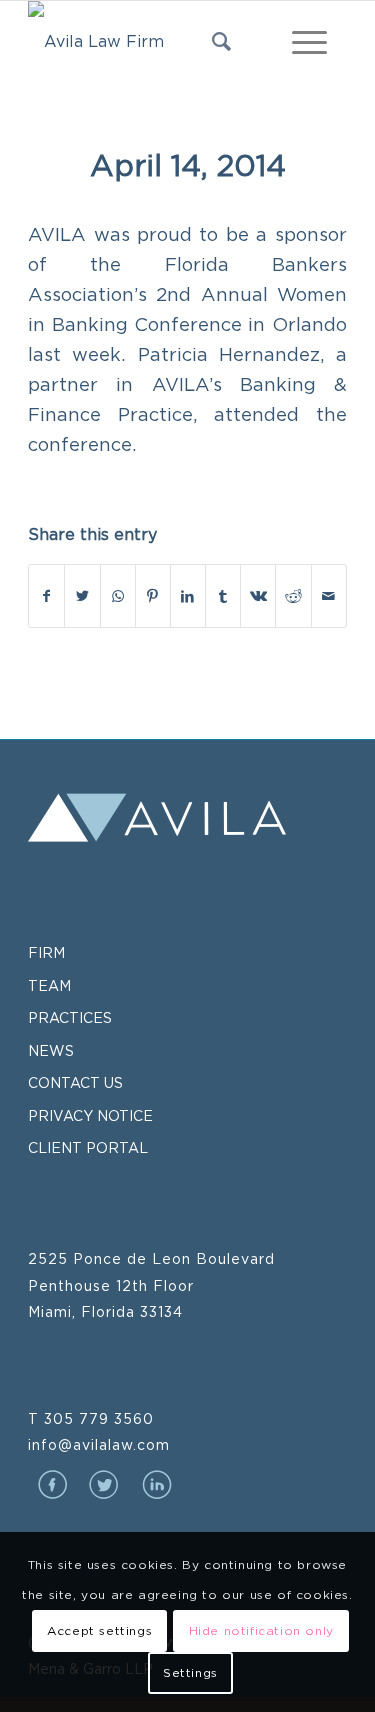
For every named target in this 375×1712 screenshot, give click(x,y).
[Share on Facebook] (46, 596)
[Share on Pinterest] (153, 596)
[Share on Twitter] (82, 596)
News (51, 1050)
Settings (190, 1672)
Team (49, 985)
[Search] (212, 41)
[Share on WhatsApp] (118, 596)
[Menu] (299, 41)
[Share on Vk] (258, 596)
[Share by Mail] (329, 596)
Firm (46, 952)
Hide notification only (261, 1630)
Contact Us (75, 1082)
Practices (70, 1017)
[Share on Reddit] (293, 596)
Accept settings (99, 1630)
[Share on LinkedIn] (188, 596)
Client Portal (88, 1147)
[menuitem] (212, 41)
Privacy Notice (90, 1115)
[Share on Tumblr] (223, 596)
